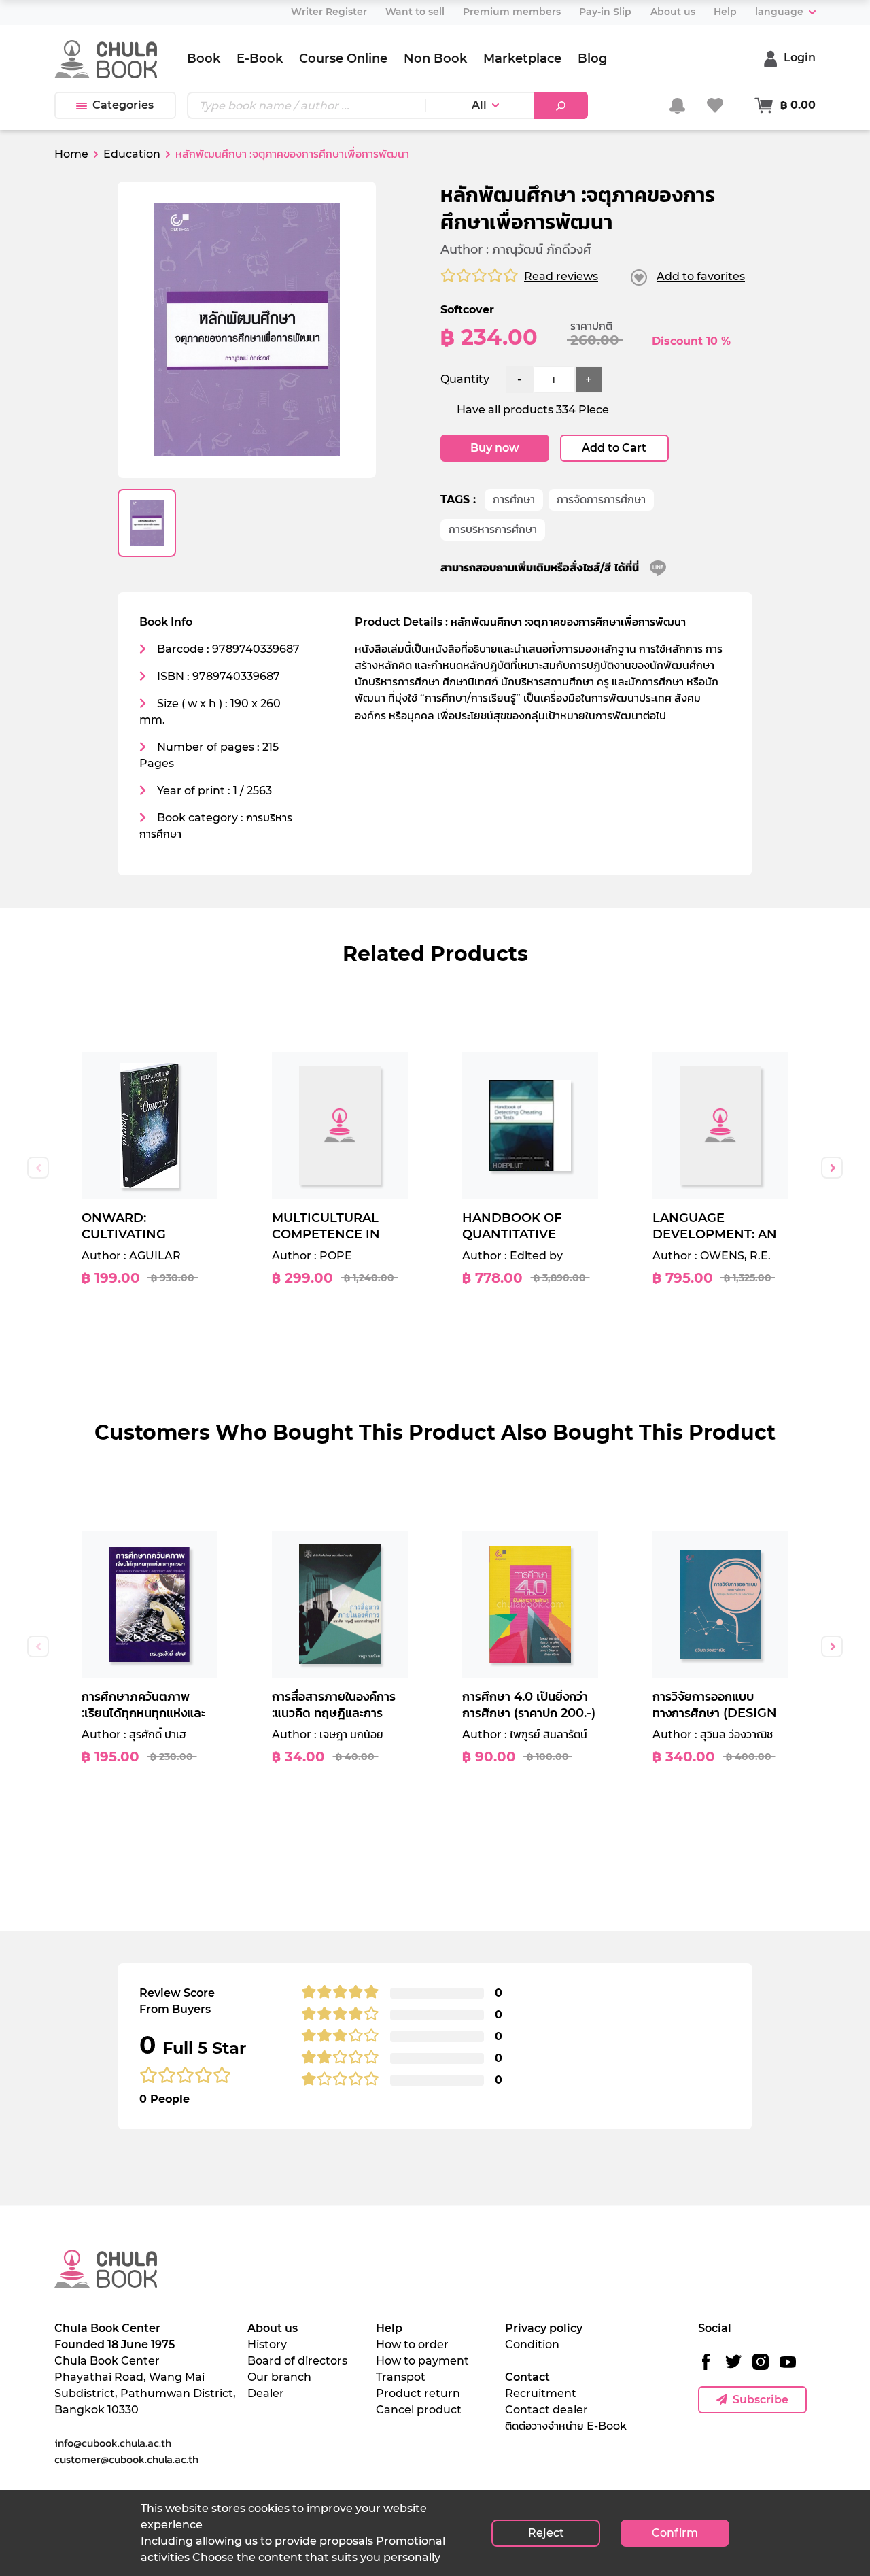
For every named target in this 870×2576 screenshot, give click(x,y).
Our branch (279, 2377)
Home (71, 154)
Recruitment (541, 2393)
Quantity (465, 379)
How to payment (422, 2361)
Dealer (266, 2393)
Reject (546, 2533)
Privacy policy (544, 2328)
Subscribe (761, 2400)
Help (389, 2328)
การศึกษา (514, 499)
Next (832, 1168)
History (267, 2344)
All (479, 105)
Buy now (495, 448)
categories (123, 105)
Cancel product (419, 2410)
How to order (412, 2344)
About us (273, 2328)
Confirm (675, 2533)
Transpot (401, 2377)
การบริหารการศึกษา (493, 529)
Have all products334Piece (533, 410)
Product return (418, 2393)
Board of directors (297, 2361)
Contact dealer (546, 2410)
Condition (532, 2344)
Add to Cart (614, 448)
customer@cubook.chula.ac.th (126, 2459)
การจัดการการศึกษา (601, 499)
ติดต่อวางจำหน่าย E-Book (566, 2426)
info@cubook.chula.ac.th (113, 2443)
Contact (527, 2377)
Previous (38, 1168)
